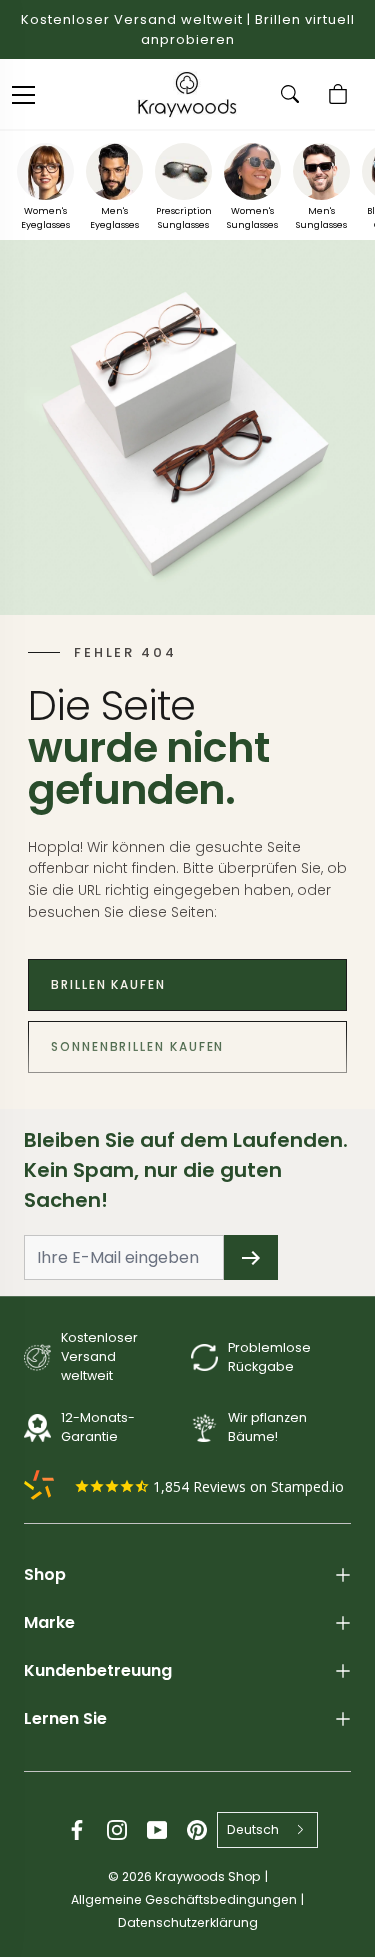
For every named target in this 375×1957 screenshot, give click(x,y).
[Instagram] (117, 1830)
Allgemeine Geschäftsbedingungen (184, 1899)
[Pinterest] (197, 1830)
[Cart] (341, 94)
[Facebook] (77, 1830)
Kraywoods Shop (208, 1876)
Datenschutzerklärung (188, 1922)
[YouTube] (157, 1830)
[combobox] (268, 1830)
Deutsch (253, 1829)
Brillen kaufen (108, 984)
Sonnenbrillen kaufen (137, 1046)
